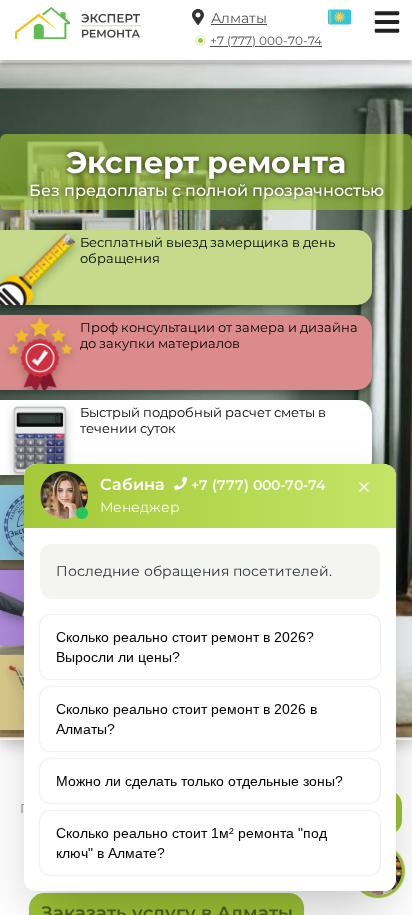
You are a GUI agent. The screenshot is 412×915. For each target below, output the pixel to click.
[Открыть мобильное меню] (382, 19)
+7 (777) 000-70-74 (266, 40)
